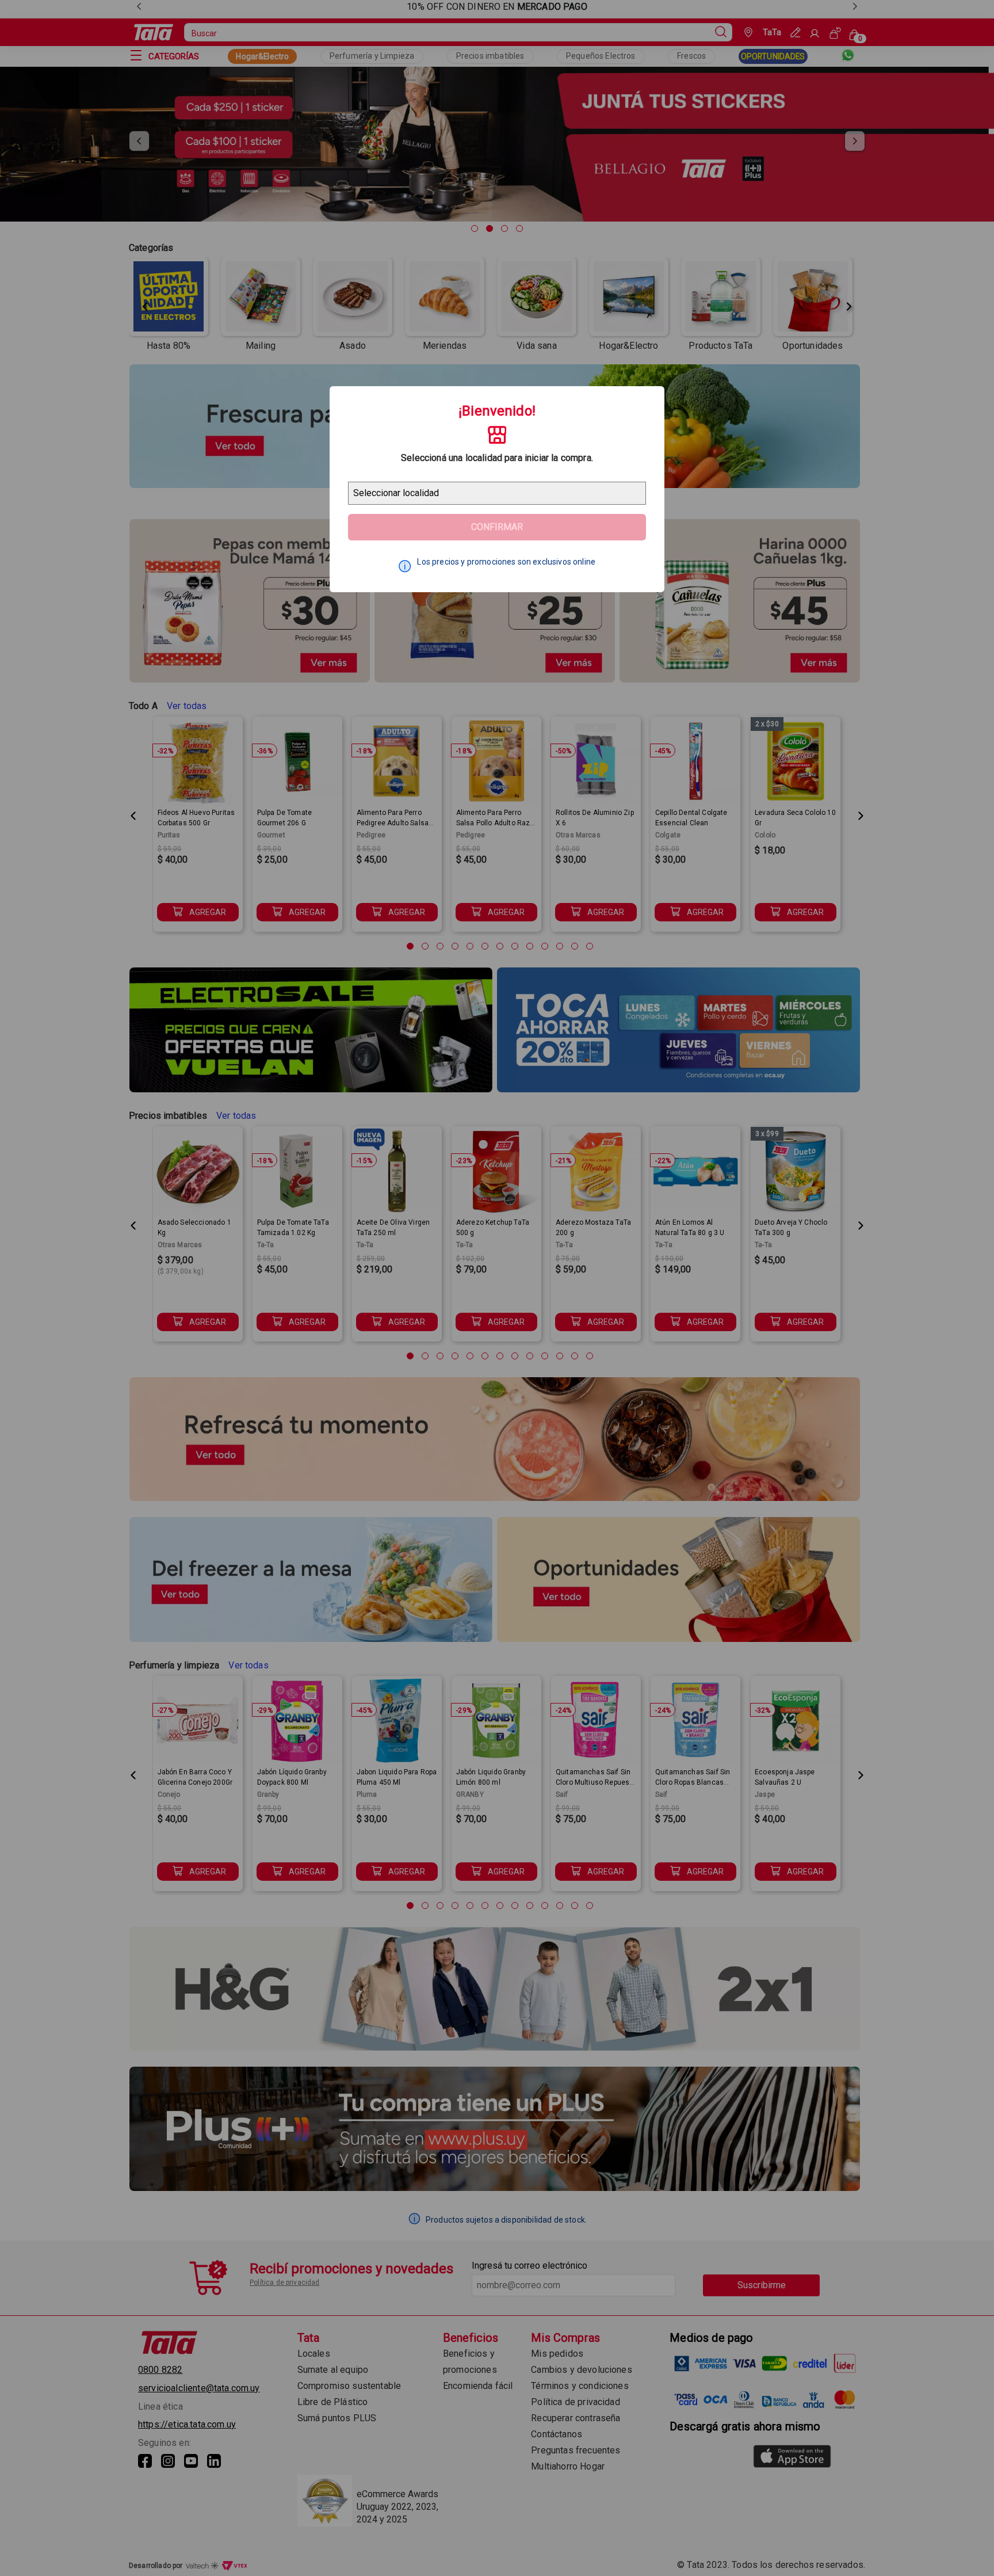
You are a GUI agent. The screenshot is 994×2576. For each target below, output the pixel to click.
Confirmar (497, 527)
